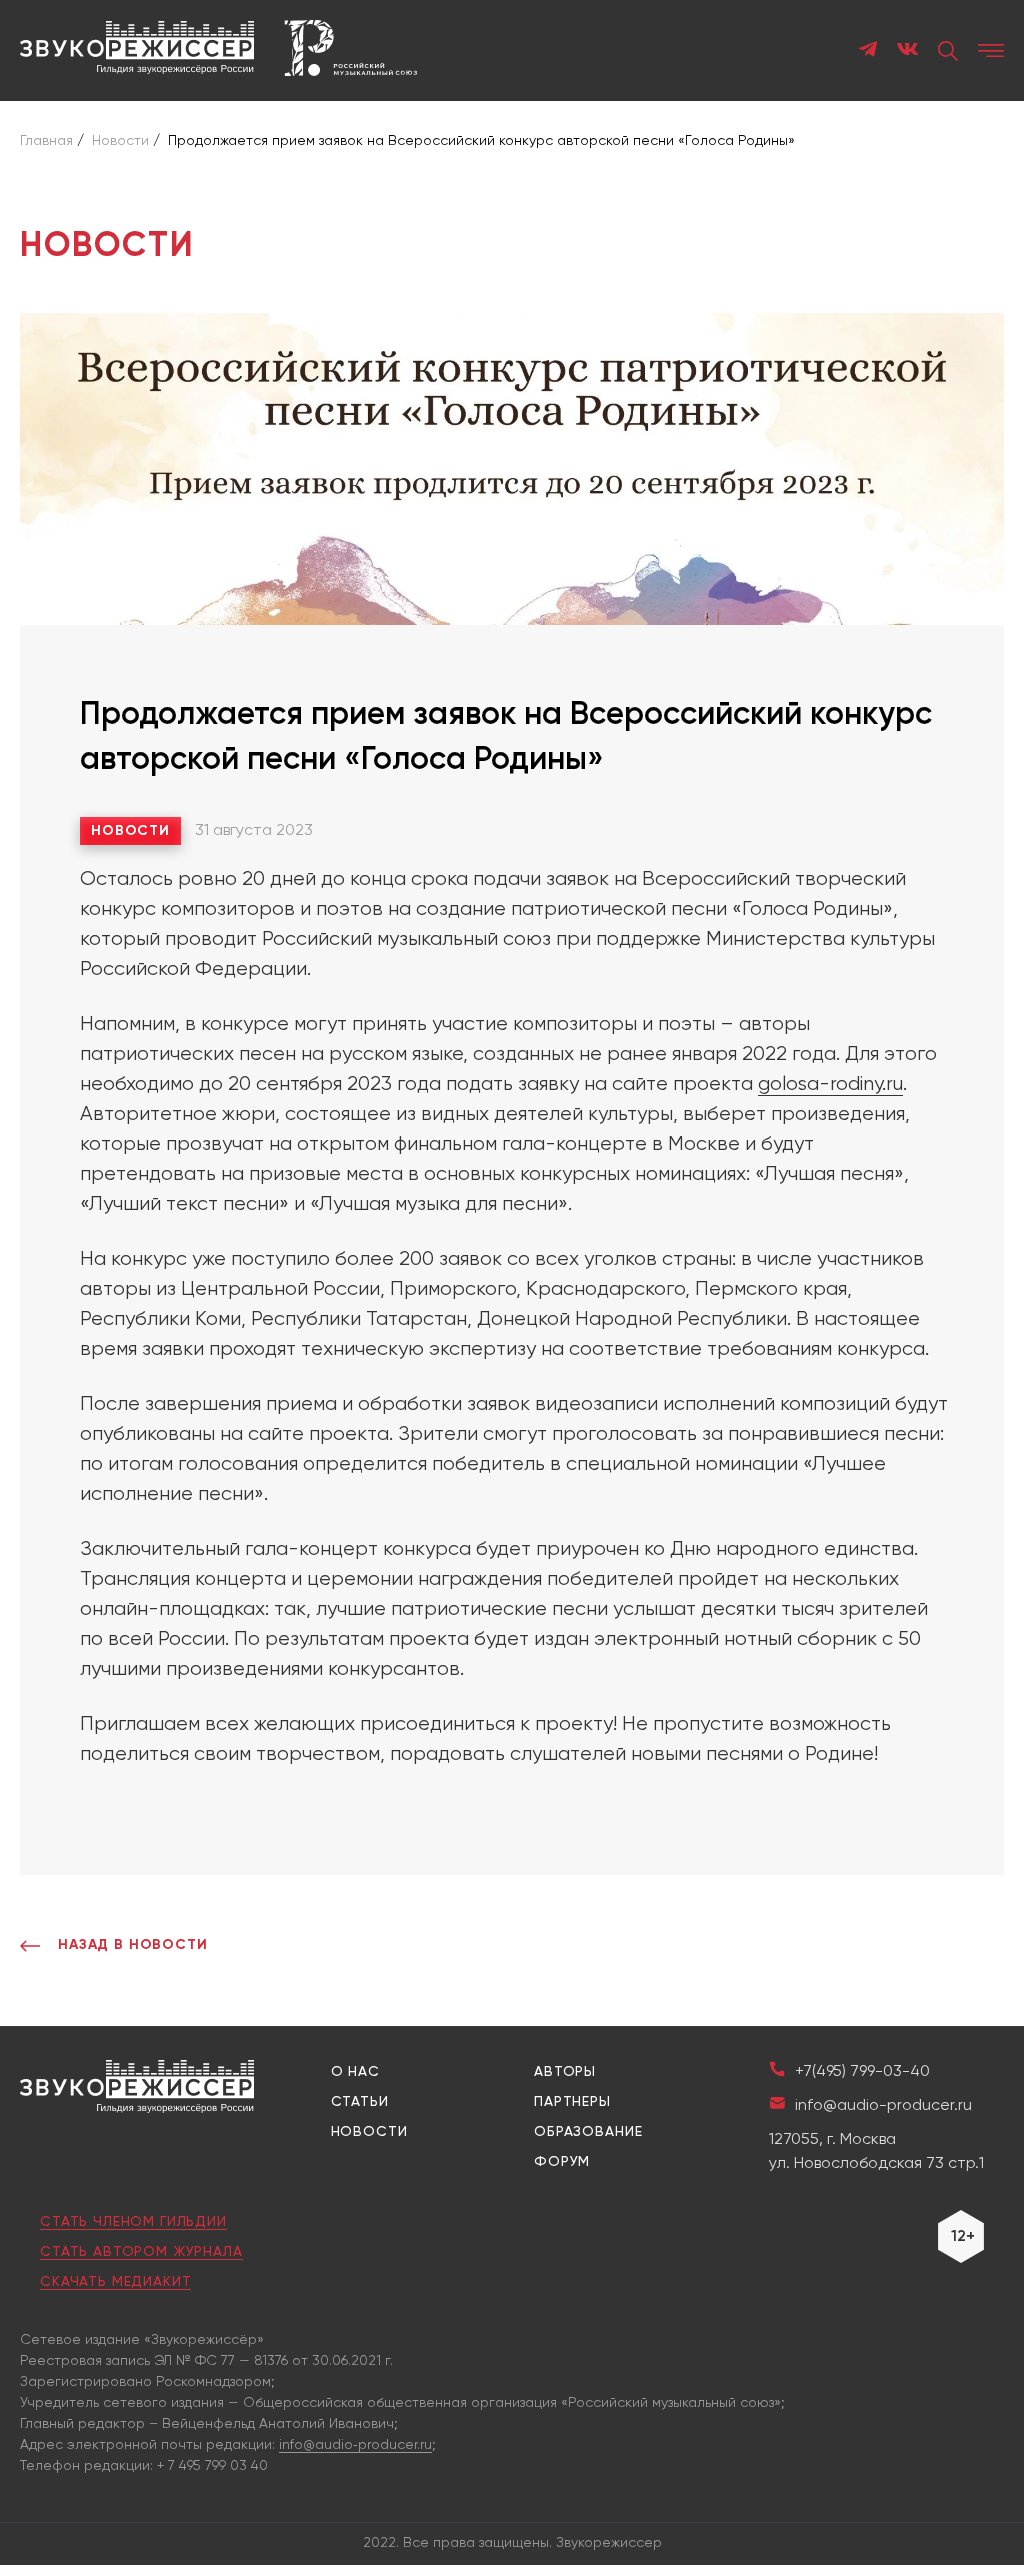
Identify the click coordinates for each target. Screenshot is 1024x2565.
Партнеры (572, 2102)
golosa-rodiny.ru (830, 1084)
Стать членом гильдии (133, 2222)
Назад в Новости (133, 1945)
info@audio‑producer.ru (355, 2445)
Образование (588, 2132)
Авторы (565, 2072)
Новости (130, 831)
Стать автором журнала (141, 2252)
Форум (562, 2162)
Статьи (360, 2102)
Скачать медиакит (115, 2282)
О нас (355, 2072)
